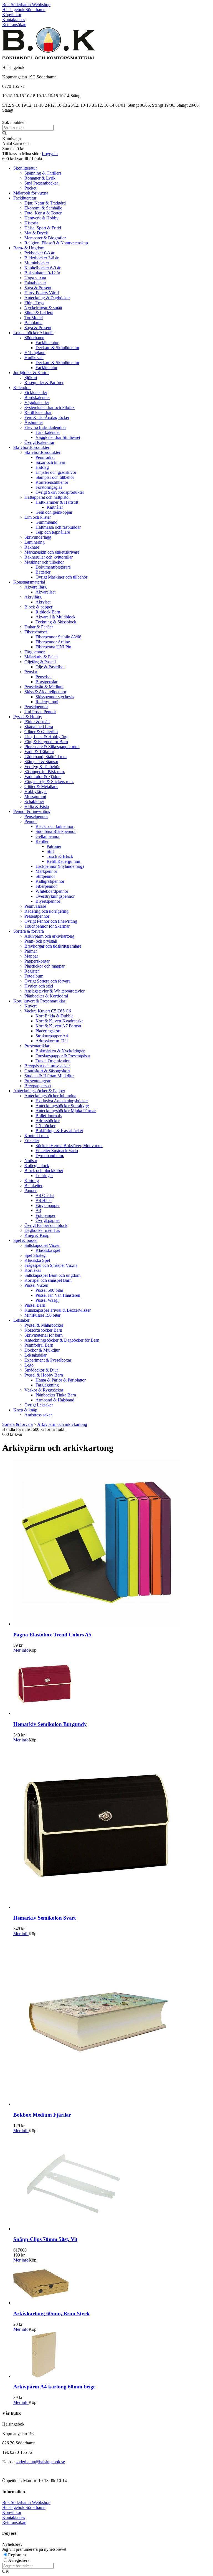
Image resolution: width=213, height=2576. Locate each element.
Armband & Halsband (55, 1400)
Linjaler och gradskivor (56, 472)
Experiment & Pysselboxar (48, 1360)
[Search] (4, 134)
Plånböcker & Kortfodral (46, 996)
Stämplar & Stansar (41, 762)
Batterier (43, 572)
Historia (31, 223)
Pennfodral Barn (39, 1345)
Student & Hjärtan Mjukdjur (49, 1076)
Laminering (35, 542)
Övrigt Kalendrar (39, 442)
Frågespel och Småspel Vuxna (51, 1265)
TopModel (34, 318)
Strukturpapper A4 (52, 1036)
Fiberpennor (46, 886)
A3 (38, 1210)
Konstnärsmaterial (29, 582)
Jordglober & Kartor (31, 373)
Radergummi (47, 702)
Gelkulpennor (48, 836)
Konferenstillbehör (52, 482)
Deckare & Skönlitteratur (57, 348)
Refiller (42, 841)
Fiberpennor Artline (53, 642)
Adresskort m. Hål (52, 1041)
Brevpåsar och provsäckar (47, 1066)
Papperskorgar (37, 961)
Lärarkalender (48, 432)
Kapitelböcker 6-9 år (42, 268)
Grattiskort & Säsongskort (47, 1071)
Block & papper (38, 607)
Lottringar (44, 1176)
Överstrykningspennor (55, 896)
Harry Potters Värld (42, 293)
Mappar (31, 956)
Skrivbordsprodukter (31, 447)
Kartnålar (55, 507)
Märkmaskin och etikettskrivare (52, 552)
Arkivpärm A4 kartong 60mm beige (54, 2387)
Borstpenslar (46, 682)
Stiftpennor (45, 876)
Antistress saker (38, 1415)
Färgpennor (35, 652)
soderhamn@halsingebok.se (40, 2462)
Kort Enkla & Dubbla (54, 1016)
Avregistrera (19, 2560)
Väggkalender (37, 402)
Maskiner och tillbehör (44, 562)
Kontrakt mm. (37, 1136)
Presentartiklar (37, 1046)
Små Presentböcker (41, 183)
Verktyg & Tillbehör (42, 767)
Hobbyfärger (36, 791)
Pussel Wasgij (48, 1300)
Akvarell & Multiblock (55, 617)
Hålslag (42, 467)
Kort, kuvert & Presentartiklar (39, 1001)
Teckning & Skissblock (56, 622)
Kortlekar (33, 1270)
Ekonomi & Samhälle (43, 208)
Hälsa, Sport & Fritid (43, 228)
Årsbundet (34, 422)
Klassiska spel (48, 1250)
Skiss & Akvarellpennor (45, 692)
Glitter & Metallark (41, 786)
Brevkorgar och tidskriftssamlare (53, 946)
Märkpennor (46, 871)
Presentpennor (37, 916)
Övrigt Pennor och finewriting (51, 921)
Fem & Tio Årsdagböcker (47, 417)
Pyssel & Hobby (28, 717)
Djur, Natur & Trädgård (45, 203)
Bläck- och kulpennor (54, 826)
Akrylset (43, 602)
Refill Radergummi (63, 861)
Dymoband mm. (50, 1156)
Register (32, 971)
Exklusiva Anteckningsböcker (62, 1101)
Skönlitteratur (25, 168)
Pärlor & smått (37, 722)
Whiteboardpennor (52, 891)
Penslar (31, 672)
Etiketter (32, 1141)
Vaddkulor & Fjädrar (43, 777)
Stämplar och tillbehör (55, 477)
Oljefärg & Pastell (40, 662)
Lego (29, 1365)
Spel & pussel (25, 1240)
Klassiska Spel (37, 1260)
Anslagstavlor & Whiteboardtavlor (54, 991)
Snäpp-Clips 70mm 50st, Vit (45, 2239)
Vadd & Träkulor (39, 752)
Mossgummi (35, 796)
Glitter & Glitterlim (41, 732)
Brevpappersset (38, 1086)
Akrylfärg (33, 597)
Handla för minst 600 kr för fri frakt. (34, 1432)
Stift (50, 851)
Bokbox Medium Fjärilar (42, 2115)
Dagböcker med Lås (42, 1230)
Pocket (30, 188)
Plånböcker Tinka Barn (56, 1395)
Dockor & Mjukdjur (42, 1350)
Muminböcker (37, 263)
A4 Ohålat (45, 1195)
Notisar (31, 1161)
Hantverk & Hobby (41, 218)
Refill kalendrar (38, 412)
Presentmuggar (37, 1081)
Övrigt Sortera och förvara (47, 981)
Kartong (32, 1180)
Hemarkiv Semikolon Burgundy (50, 1724)
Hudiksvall (34, 358)
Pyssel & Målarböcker (44, 1325)
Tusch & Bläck (60, 856)
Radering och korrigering (46, 911)
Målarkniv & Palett (41, 657)
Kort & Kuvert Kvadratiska (59, 1021)
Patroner (54, 846)
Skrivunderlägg (38, 537)
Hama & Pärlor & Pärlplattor (61, 1380)
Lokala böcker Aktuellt (33, 333)
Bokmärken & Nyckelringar (60, 1051)
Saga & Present (38, 288)
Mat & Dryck (36, 233)
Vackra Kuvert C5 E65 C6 (48, 1011)
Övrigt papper (48, 1220)
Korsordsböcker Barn (43, 1330)
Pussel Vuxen (36, 1285)
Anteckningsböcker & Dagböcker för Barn (62, 1340)
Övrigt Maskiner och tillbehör (61, 577)
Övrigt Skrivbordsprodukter (60, 492)
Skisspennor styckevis (55, 697)
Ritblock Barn (48, 612)
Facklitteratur (25, 198)
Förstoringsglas (49, 487)
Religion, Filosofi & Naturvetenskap (56, 243)
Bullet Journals (49, 1116)
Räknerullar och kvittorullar (49, 557)
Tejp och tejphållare (53, 532)
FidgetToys (34, 303)
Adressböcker (48, 1121)
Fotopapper (45, 1215)
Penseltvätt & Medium (44, 687)
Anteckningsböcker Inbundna (50, 1096)
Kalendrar (22, 387)
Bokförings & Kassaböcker (59, 1131)
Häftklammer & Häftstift (57, 502)
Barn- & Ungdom (29, 248)
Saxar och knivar (50, 462)
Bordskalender (37, 397)
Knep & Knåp (37, 1235)
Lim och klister (38, 517)
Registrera (17, 2555)
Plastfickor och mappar (45, 966)
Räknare (32, 547)
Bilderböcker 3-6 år (41, 258)
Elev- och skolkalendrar (45, 427)
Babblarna (33, 323)
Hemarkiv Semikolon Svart (45, 1918)
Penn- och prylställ (41, 941)
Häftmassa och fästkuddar (58, 527)
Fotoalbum (34, 976)
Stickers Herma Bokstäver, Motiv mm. (69, 1146)
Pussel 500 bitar (49, 1290)
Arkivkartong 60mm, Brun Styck (51, 2313)
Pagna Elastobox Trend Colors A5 (52, 1635)
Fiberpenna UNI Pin (53, 647)
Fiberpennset (36, 632)
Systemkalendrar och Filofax (50, 407)
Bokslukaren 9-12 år (42, 273)
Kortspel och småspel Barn (48, 1280)
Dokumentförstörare (53, 567)
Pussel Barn (35, 1305)
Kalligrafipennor (50, 881)
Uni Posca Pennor (40, 712)
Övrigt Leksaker (39, 1405)
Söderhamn (34, 338)
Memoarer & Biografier (45, 238)
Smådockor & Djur (41, 1370)
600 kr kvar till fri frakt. (23, 159)
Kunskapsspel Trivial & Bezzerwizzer (58, 1310)
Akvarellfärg (35, 587)
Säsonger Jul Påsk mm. (45, 772)
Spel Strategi (35, 1255)
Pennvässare (35, 906)
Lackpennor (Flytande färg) (60, 866)
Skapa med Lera (39, 727)
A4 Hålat (44, 1200)
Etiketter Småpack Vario (57, 1151)
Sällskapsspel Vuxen (42, 1245)
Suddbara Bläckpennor (56, 831)
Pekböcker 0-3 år (39, 253)
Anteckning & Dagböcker (47, 298)
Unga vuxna (35, 278)
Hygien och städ (39, 986)
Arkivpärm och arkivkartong (49, 936)
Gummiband (46, 522)
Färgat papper (48, 1205)
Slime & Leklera (39, 313)
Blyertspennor (48, 901)
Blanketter (33, 1185)
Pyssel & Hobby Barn (44, 1375)
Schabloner (34, 801)
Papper (31, 1190)
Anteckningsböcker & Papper (39, 1091)
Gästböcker (45, 1126)
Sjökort (31, 378)
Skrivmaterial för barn (44, 1335)
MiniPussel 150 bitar (42, 1315)
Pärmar (31, 951)
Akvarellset (45, 592)
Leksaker (21, 1320)
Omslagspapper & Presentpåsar (63, 1056)
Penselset (44, 677)
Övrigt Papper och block (46, 1225)
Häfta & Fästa (37, 806)
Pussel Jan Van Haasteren (58, 1295)
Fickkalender (36, 392)
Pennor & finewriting (32, 811)
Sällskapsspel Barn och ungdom (52, 1275)
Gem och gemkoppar (54, 512)
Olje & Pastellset (50, 667)
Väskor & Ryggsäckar (44, 1390)
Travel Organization (53, 1061)
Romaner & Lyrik (40, 178)
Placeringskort (48, 1031)
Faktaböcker (35, 283)
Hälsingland (35, 353)
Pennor (31, 821)
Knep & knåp (25, 1410)
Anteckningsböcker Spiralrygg (62, 1106)
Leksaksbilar (35, 1355)
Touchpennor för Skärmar (47, 926)
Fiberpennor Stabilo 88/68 (58, 637)
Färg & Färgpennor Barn (46, 742)
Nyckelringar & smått (43, 308)
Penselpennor (36, 707)
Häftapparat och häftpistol (47, 497)
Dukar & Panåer (39, 627)
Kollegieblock (37, 1166)
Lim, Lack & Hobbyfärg (46, 737)
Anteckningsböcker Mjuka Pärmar (66, 1111)
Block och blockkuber (44, 1171)
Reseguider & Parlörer (44, 383)
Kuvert (31, 1006)
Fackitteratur (46, 368)
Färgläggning (47, 1385)
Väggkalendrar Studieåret (58, 437)
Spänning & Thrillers (43, 173)
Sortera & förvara (29, 931)
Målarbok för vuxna (31, 193)
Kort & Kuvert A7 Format (58, 1026)
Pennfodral (45, 457)
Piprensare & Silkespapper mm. (52, 747)
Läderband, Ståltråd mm (45, 757)
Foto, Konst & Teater (43, 213)
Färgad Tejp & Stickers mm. (49, 782)
